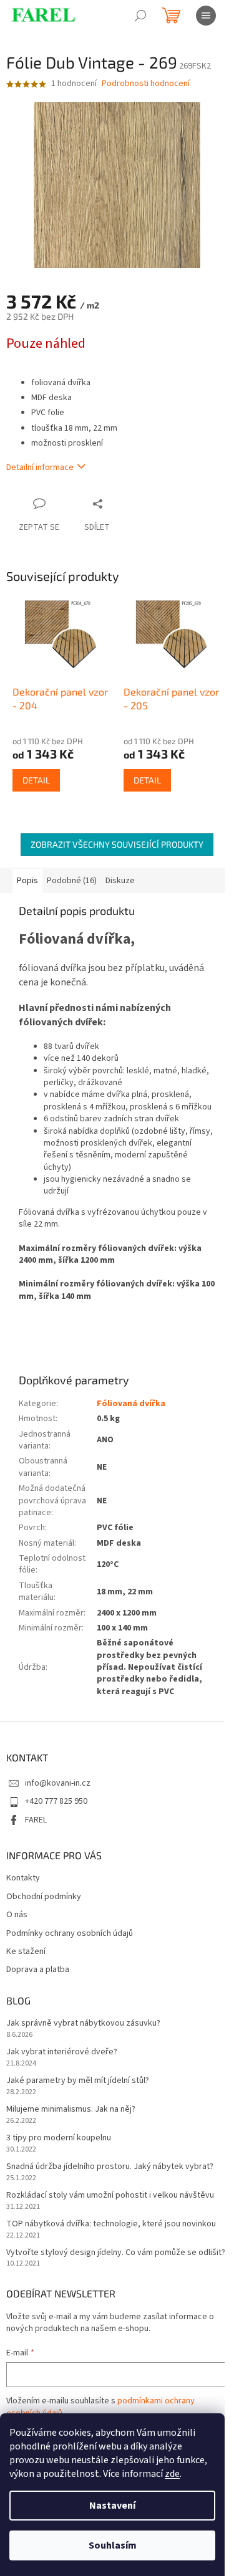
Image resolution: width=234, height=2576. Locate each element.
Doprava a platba (38, 1970)
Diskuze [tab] (120, 881)
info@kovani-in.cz (58, 1783)
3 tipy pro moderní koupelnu (59, 2138)
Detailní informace (40, 467)
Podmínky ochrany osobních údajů (70, 1934)
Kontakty (23, 1878)
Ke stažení (26, 1952)
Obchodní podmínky (44, 1897)
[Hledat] (140, 16)
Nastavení (112, 2506)
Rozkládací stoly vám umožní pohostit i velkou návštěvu (110, 2195)
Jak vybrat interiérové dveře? (62, 2052)
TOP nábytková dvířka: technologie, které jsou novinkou (111, 2224)
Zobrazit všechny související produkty (117, 844)
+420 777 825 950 (56, 1801)
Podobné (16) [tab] (72, 881)
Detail (36, 780)
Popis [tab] (27, 881)
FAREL (36, 1820)
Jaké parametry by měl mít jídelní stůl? (78, 2081)
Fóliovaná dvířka (131, 1404)
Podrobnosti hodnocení (146, 84)
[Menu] (206, 16)
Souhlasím (113, 2545)
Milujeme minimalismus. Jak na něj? (71, 2109)
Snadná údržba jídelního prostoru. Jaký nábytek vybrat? (110, 2167)
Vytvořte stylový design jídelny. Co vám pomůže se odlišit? (116, 2253)
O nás (17, 1915)
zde (172, 2474)
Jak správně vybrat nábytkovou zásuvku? (83, 2023)
